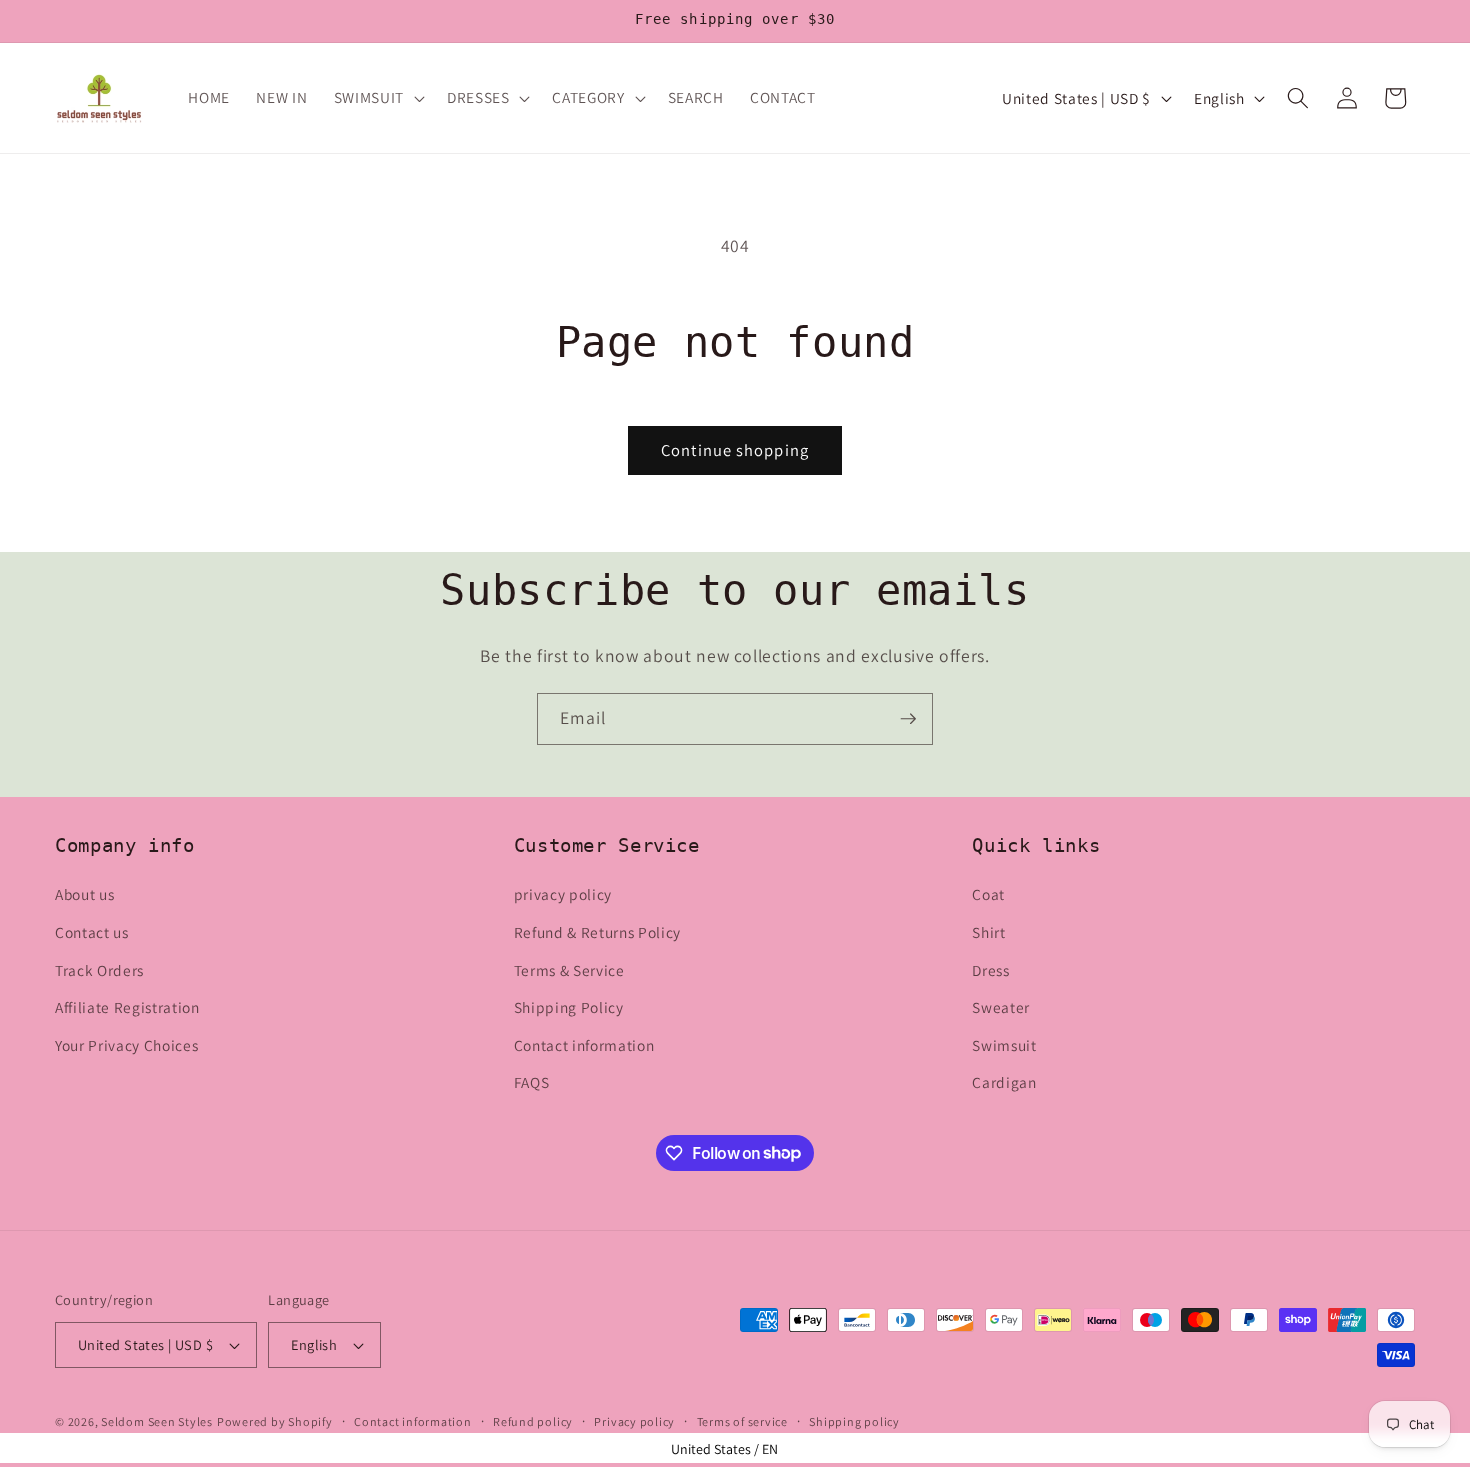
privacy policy (563, 894)
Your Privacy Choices (126, 1045)
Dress (990, 970)
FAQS (532, 1082)
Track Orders (99, 970)
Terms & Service (569, 970)
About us (84, 894)
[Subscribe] (908, 719)
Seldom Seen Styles (157, 1421)
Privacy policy (634, 1421)
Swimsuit (1004, 1045)
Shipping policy (854, 1421)
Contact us (92, 932)
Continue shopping (735, 450)
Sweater (1001, 1007)
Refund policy (533, 1421)
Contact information (584, 1045)
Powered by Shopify (275, 1421)
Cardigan (1004, 1082)
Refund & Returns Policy (597, 932)
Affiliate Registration (127, 1007)
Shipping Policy (569, 1007)
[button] (377, 98)
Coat (988, 894)
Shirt (988, 932)
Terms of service (742, 1421)
